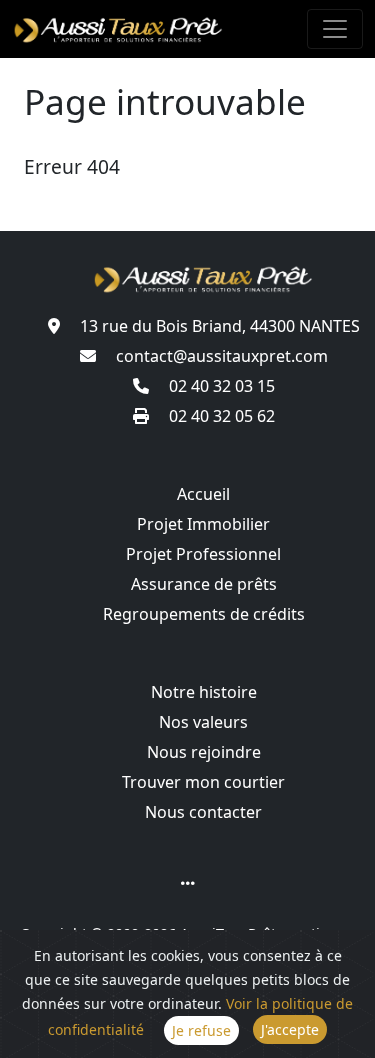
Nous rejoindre (204, 752)
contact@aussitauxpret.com (220, 356)
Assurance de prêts (204, 584)
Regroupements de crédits (204, 614)
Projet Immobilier (203, 524)
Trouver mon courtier (203, 782)
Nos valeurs (203, 722)
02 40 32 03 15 (220, 386)
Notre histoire (204, 692)
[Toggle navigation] (335, 29)
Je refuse (201, 1030)
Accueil (203, 494)
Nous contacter (203, 812)
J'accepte (290, 1029)
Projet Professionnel (203, 554)
